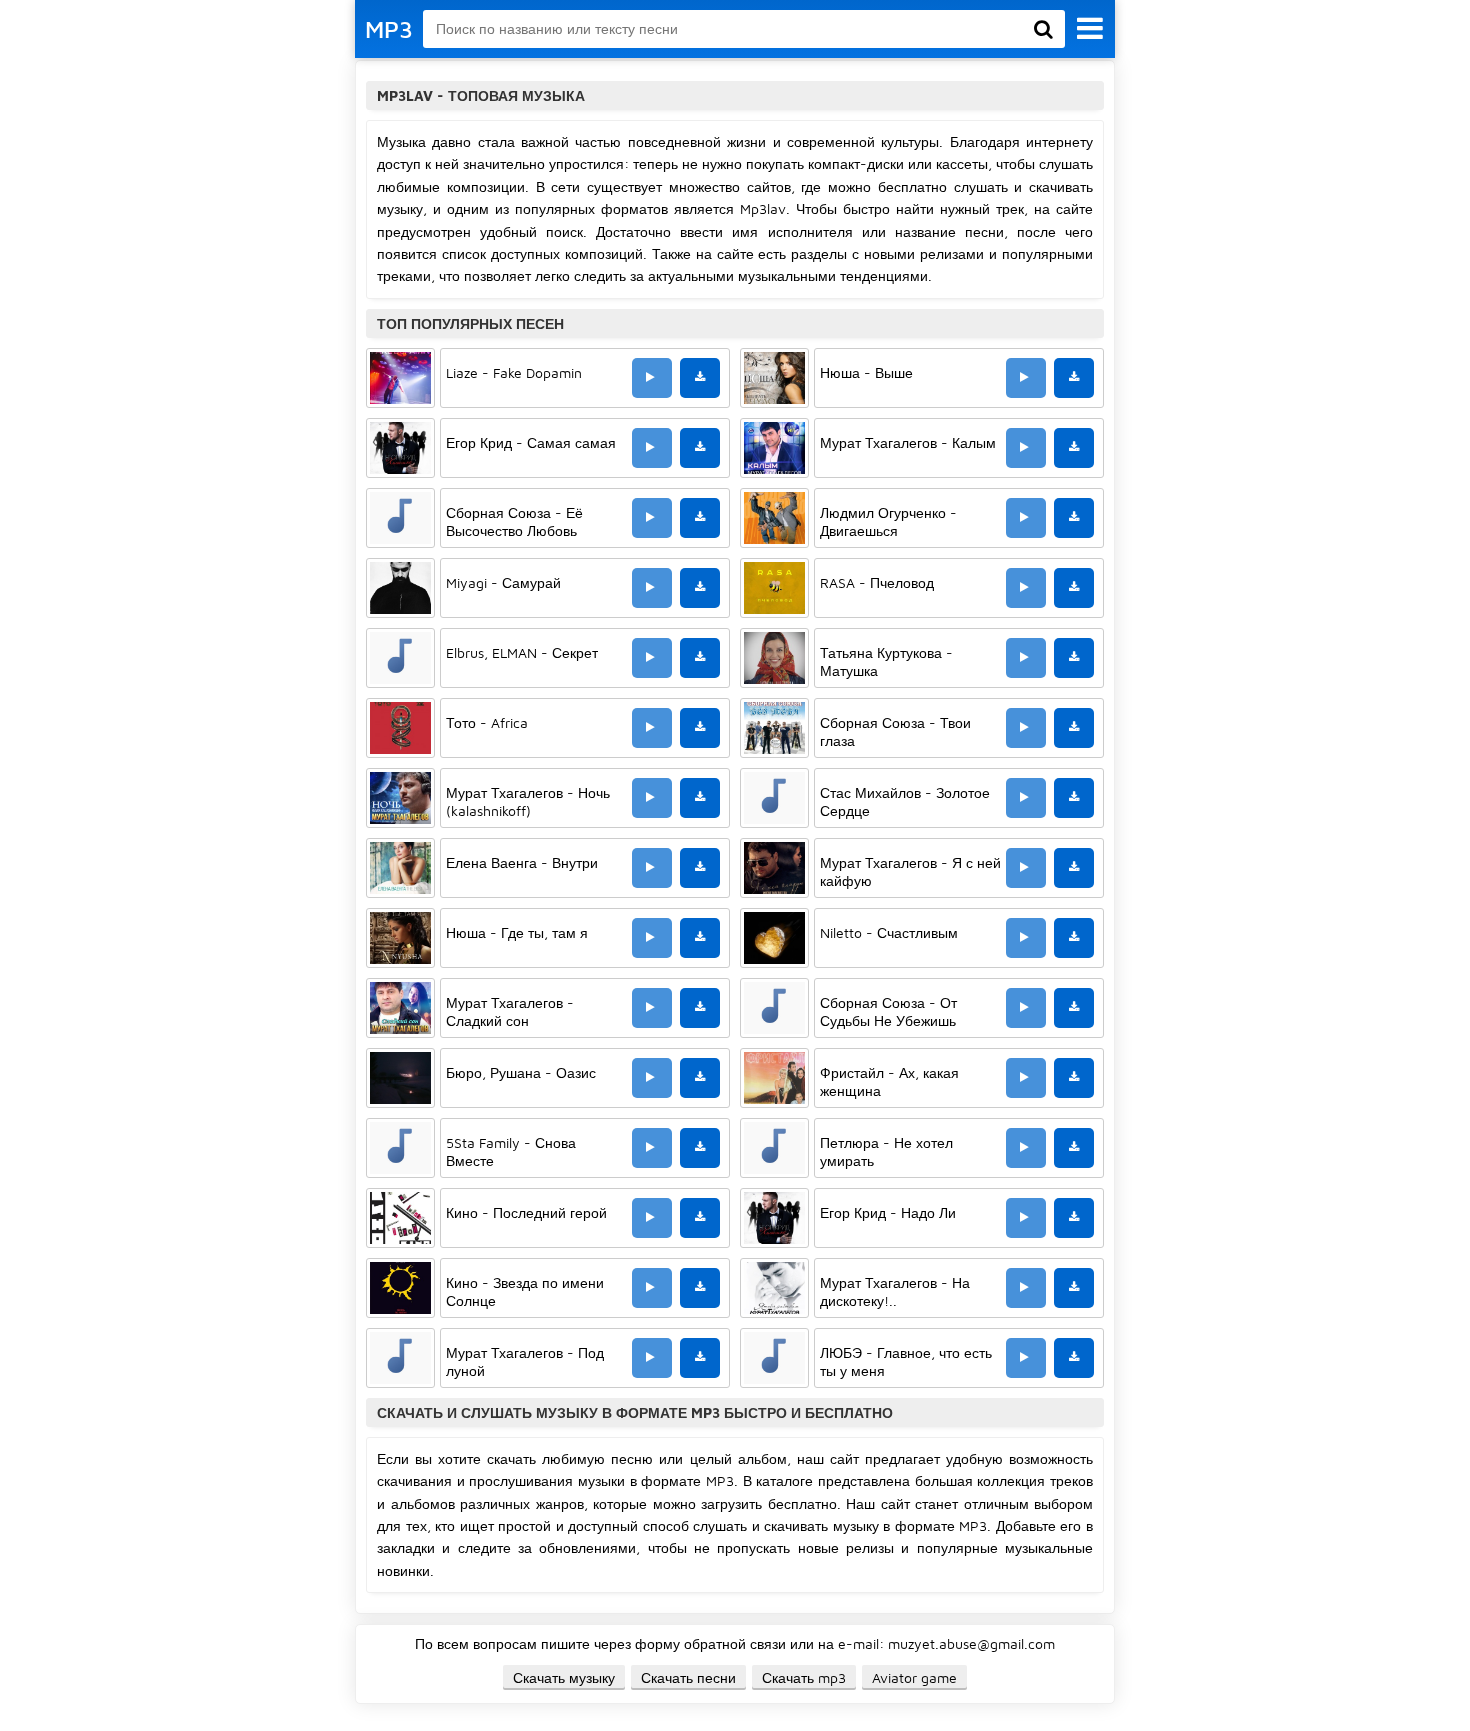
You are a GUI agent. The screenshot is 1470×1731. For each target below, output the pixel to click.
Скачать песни (688, 1677)
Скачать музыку (564, 1677)
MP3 (389, 29)
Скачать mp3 (804, 1677)
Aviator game (914, 1677)
